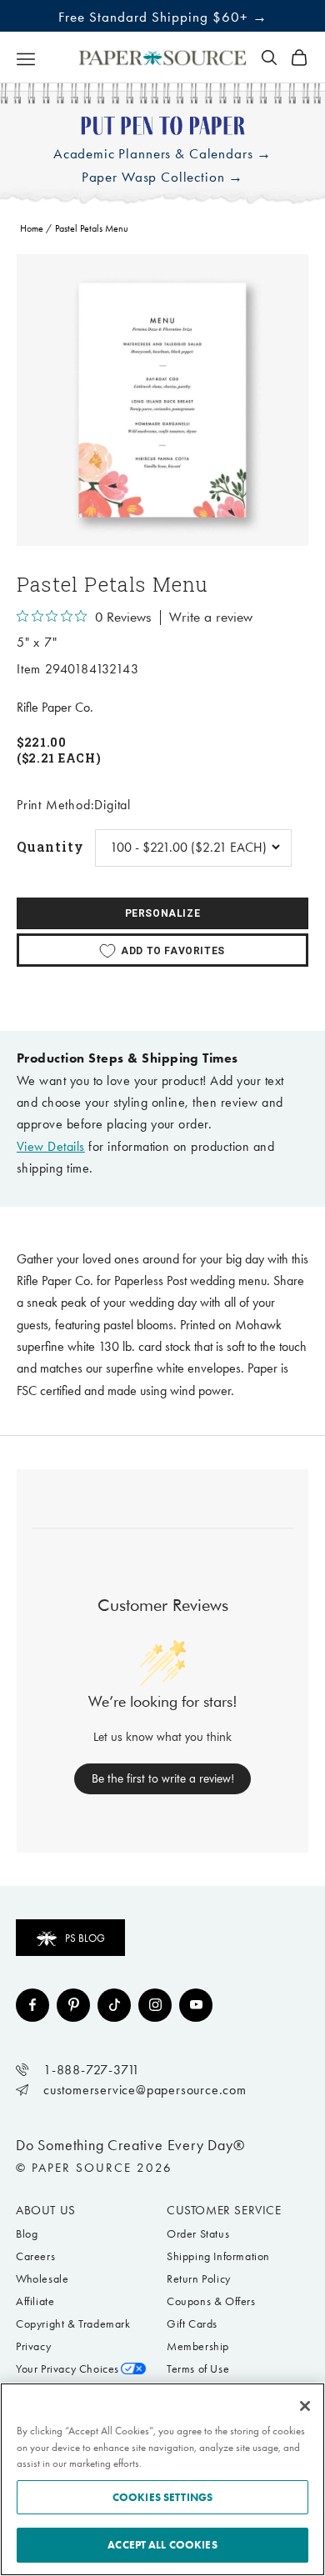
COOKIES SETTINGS (162, 2497)
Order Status (198, 2234)
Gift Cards (192, 2324)
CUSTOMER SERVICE (224, 2210)
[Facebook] (32, 2005)
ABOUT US (46, 2210)
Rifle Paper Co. (55, 707)
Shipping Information (218, 2256)
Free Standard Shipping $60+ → (163, 17)
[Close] (305, 2406)
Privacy (33, 2346)
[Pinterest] (73, 2005)
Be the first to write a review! (163, 1778)
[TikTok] (114, 2005)
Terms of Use (198, 2369)
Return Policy (199, 2279)
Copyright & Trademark (73, 2324)
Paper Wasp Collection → (163, 177)
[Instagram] (155, 2005)
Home (32, 228)
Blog (27, 2234)
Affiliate (35, 2301)
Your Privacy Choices (67, 2369)
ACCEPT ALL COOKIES (162, 2545)
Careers (35, 2256)
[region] (162, 400)
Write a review (211, 618)
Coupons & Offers (211, 2301)
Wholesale (42, 2279)
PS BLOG (85, 1938)
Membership (198, 2346)
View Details (51, 1146)
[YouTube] (196, 2005)
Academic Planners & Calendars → (162, 154)
